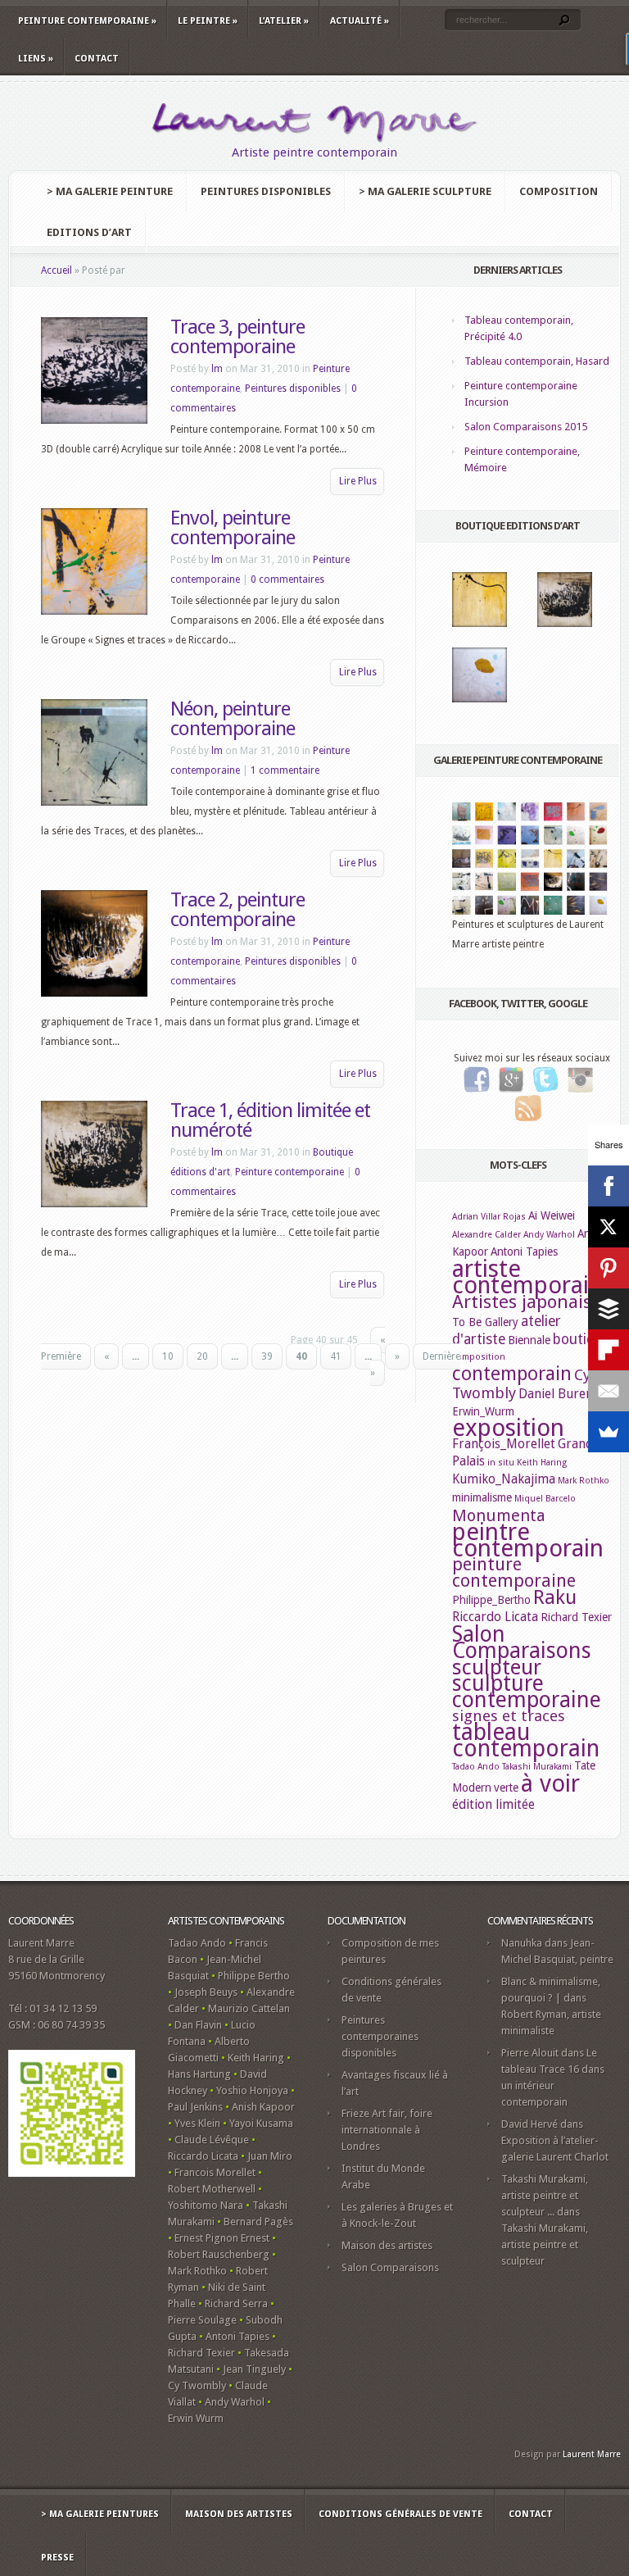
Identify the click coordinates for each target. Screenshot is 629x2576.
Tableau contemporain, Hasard (537, 361)
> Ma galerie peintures (100, 2514)
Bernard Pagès (258, 2222)
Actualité (360, 21)
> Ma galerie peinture (110, 191)
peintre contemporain (528, 1540)
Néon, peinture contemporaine (233, 719)
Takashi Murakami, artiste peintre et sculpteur (545, 2244)
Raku (555, 1597)
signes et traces (509, 1716)
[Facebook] (609, 1186)
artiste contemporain (527, 1277)
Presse (57, 2558)
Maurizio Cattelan (249, 2008)
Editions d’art (89, 232)
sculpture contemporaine (527, 1691)
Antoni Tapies (524, 1252)
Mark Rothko (584, 1481)
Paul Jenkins (195, 2107)
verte (506, 1788)
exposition (508, 1428)
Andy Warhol (549, 1235)
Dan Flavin (198, 2025)
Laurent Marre (592, 2454)
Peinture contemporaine (87, 21)
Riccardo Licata (495, 1617)
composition (479, 1357)
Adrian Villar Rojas (489, 1217)
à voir (550, 1783)
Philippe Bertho (254, 1976)
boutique (581, 1339)
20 (202, 1356)
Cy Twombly (197, 2385)
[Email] (609, 1391)
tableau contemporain (526, 1740)
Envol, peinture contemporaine (233, 528)
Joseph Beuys (206, 1992)
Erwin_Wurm (483, 1411)
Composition (559, 191)
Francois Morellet (215, 2172)
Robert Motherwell (212, 2189)
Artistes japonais (522, 1302)
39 (267, 1356)
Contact (97, 59)
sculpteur (497, 1667)
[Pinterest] (609, 1268)
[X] (609, 1227)
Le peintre (208, 21)
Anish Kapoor (263, 2107)
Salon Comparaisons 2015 (526, 427)
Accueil (57, 270)
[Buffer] (609, 1309)
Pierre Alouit (530, 2053)
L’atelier (284, 21)
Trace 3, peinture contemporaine (238, 337)
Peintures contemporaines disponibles (380, 2036)
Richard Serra (236, 2303)
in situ (501, 1463)
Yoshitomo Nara (206, 2205)
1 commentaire (285, 770)
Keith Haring (542, 1463)
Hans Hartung (199, 2074)
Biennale (529, 1340)
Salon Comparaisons (522, 1642)
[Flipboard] (609, 1350)
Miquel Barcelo (545, 1499)
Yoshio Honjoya (252, 2090)
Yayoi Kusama (261, 2123)
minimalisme (482, 1497)
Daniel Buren (556, 1394)
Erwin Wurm (196, 2418)
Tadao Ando (476, 1767)
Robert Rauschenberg (219, 2254)
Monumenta (499, 1515)
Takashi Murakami (537, 1767)
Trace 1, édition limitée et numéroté (270, 1120)
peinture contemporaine (514, 1572)
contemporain (512, 1374)
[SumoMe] (609, 1432)
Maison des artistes (387, 2245)
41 (336, 1356)
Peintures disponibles (266, 191)
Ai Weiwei (552, 1215)
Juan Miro (270, 2156)
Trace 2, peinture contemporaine (238, 910)
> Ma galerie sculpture (425, 191)
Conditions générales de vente (400, 2514)
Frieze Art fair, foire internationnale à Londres (387, 2130)
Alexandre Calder (486, 1235)
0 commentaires (287, 579)
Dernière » (415, 1365)
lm (217, 369)
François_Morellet (504, 1444)
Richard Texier (576, 1617)
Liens (36, 59)
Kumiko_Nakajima (504, 1479)
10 (168, 1356)
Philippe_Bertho (491, 1600)
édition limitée (493, 1804)
